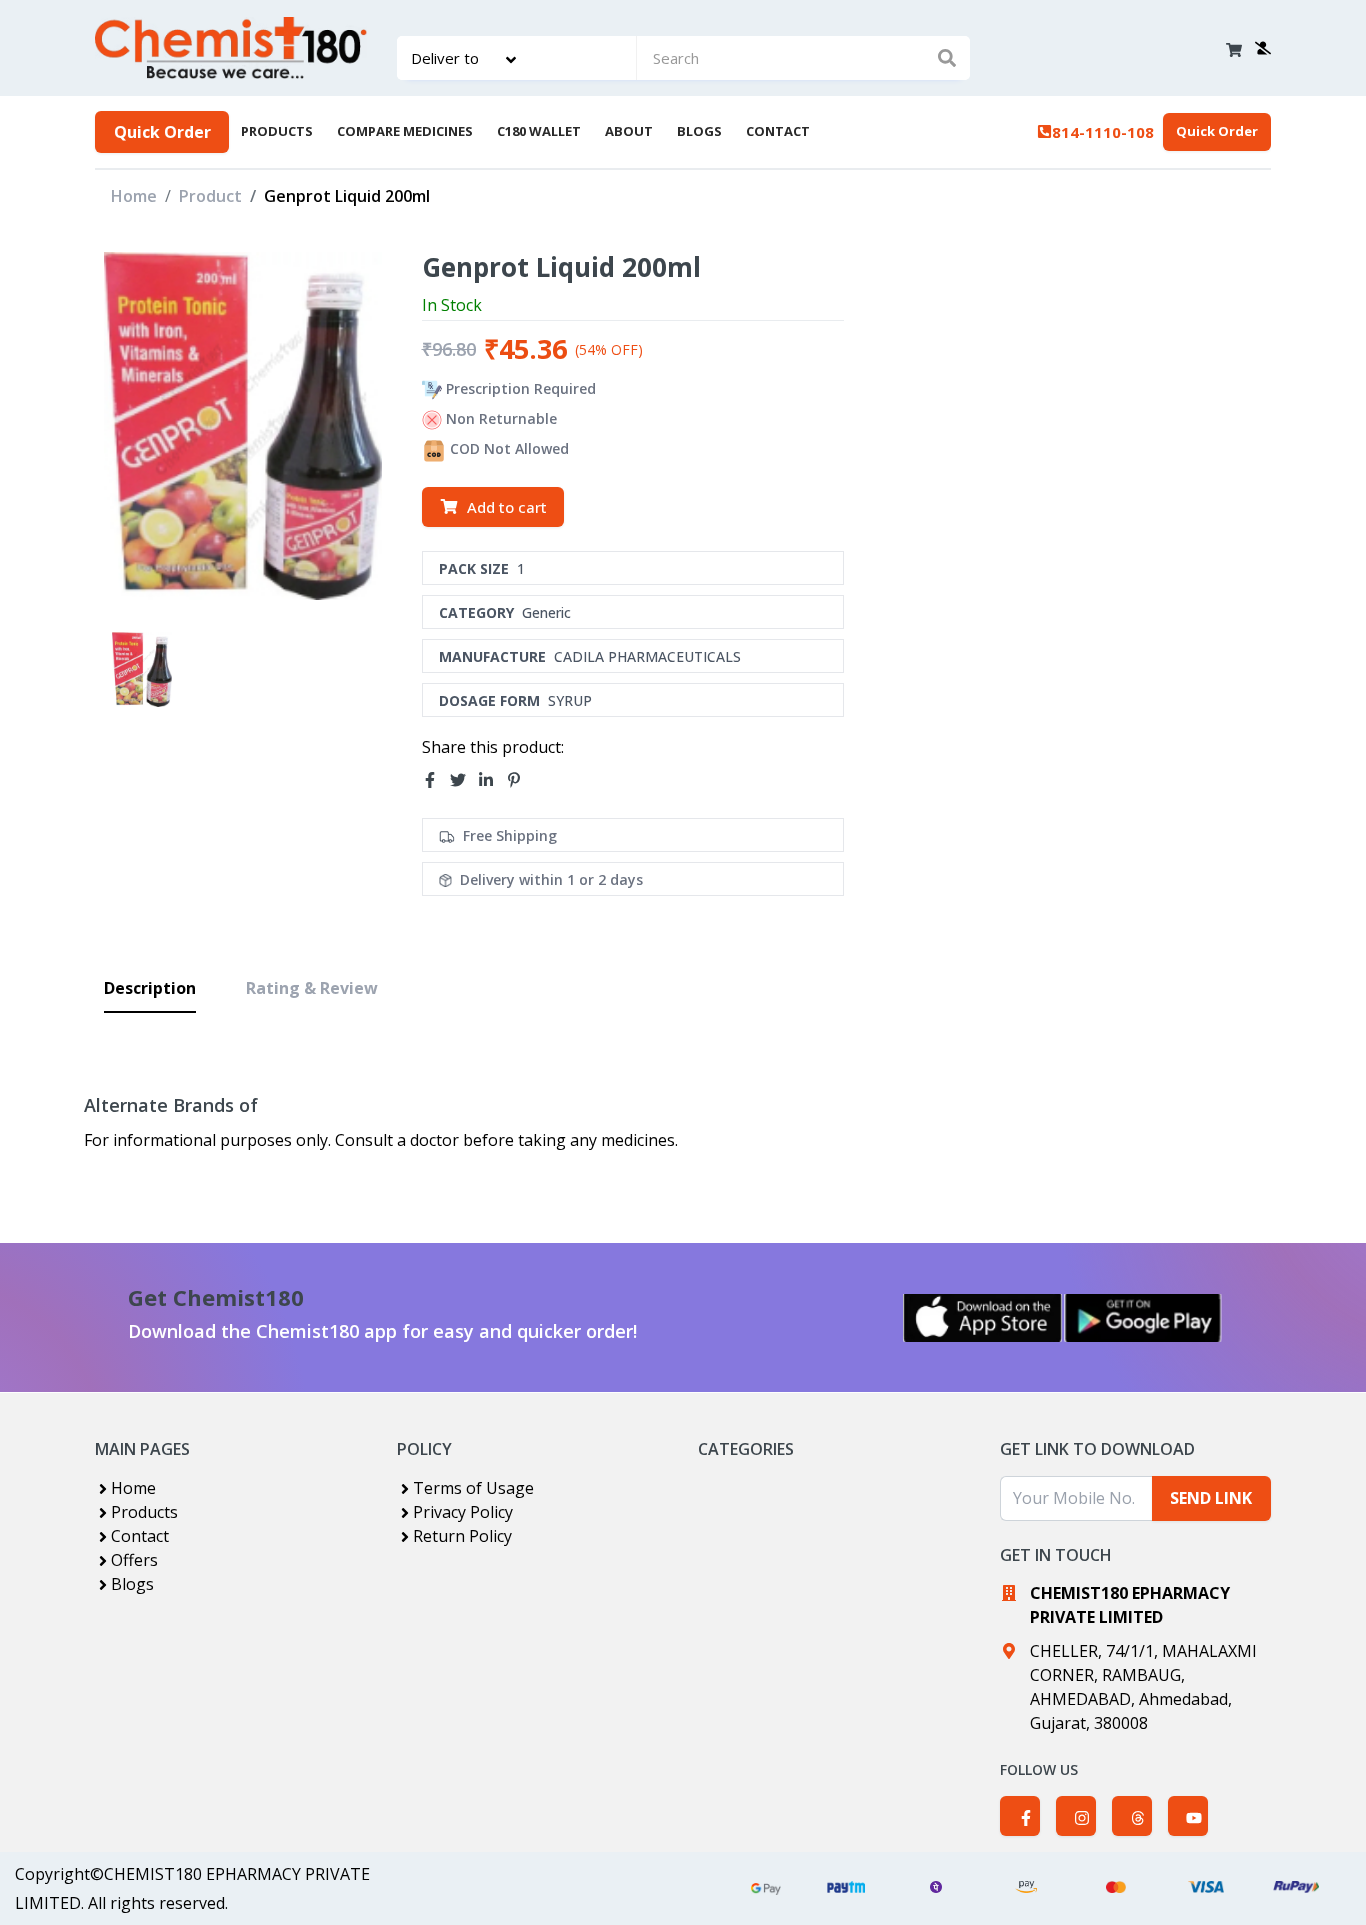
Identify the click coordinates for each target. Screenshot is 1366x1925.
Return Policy (462, 1536)
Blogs (132, 1584)
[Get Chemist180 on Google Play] (1143, 1318)
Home (134, 196)
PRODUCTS (277, 131)
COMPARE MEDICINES (405, 131)
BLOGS (699, 131)
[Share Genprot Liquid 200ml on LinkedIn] (492, 780)
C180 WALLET (539, 131)
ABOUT (629, 131)
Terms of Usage (473, 1488)
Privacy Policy (463, 1512)
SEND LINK (1211, 1498)
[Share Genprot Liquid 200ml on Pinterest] (520, 780)
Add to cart (507, 507)
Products (144, 1512)
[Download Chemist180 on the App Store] (983, 1318)
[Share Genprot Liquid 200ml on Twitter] (464, 780)
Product (210, 196)
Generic (546, 612)
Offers (134, 1560)
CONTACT (778, 131)
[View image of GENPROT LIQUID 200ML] (142, 669)
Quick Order (162, 132)
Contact (140, 1536)
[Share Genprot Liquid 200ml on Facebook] (436, 780)
